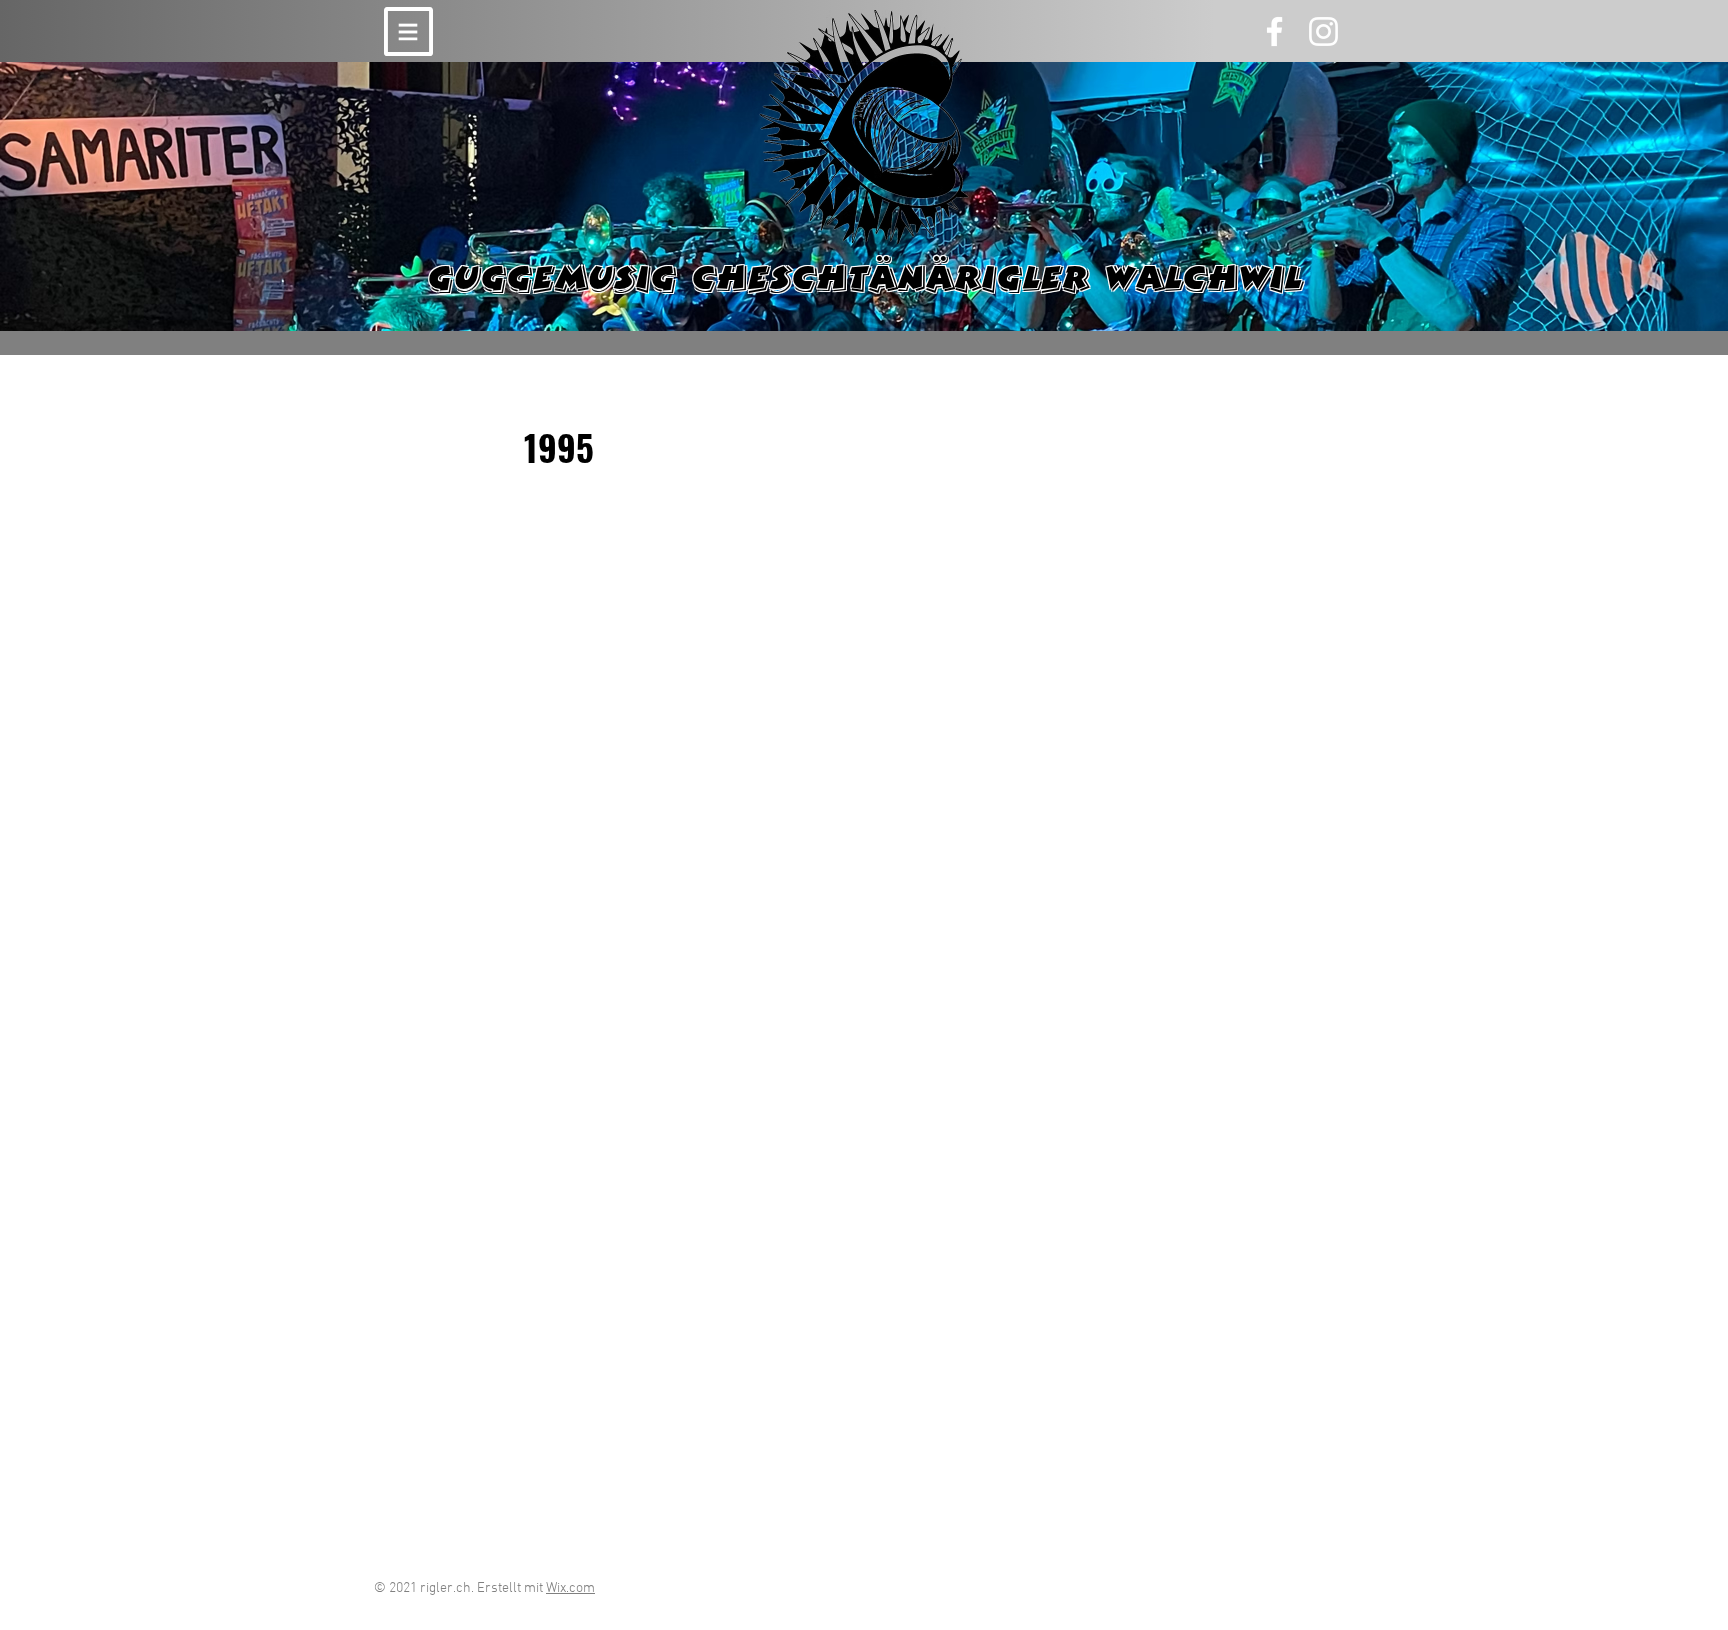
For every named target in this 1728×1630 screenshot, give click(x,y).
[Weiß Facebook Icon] (1274, 31)
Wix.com (570, 1588)
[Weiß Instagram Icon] (1323, 31)
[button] (408, 31)
